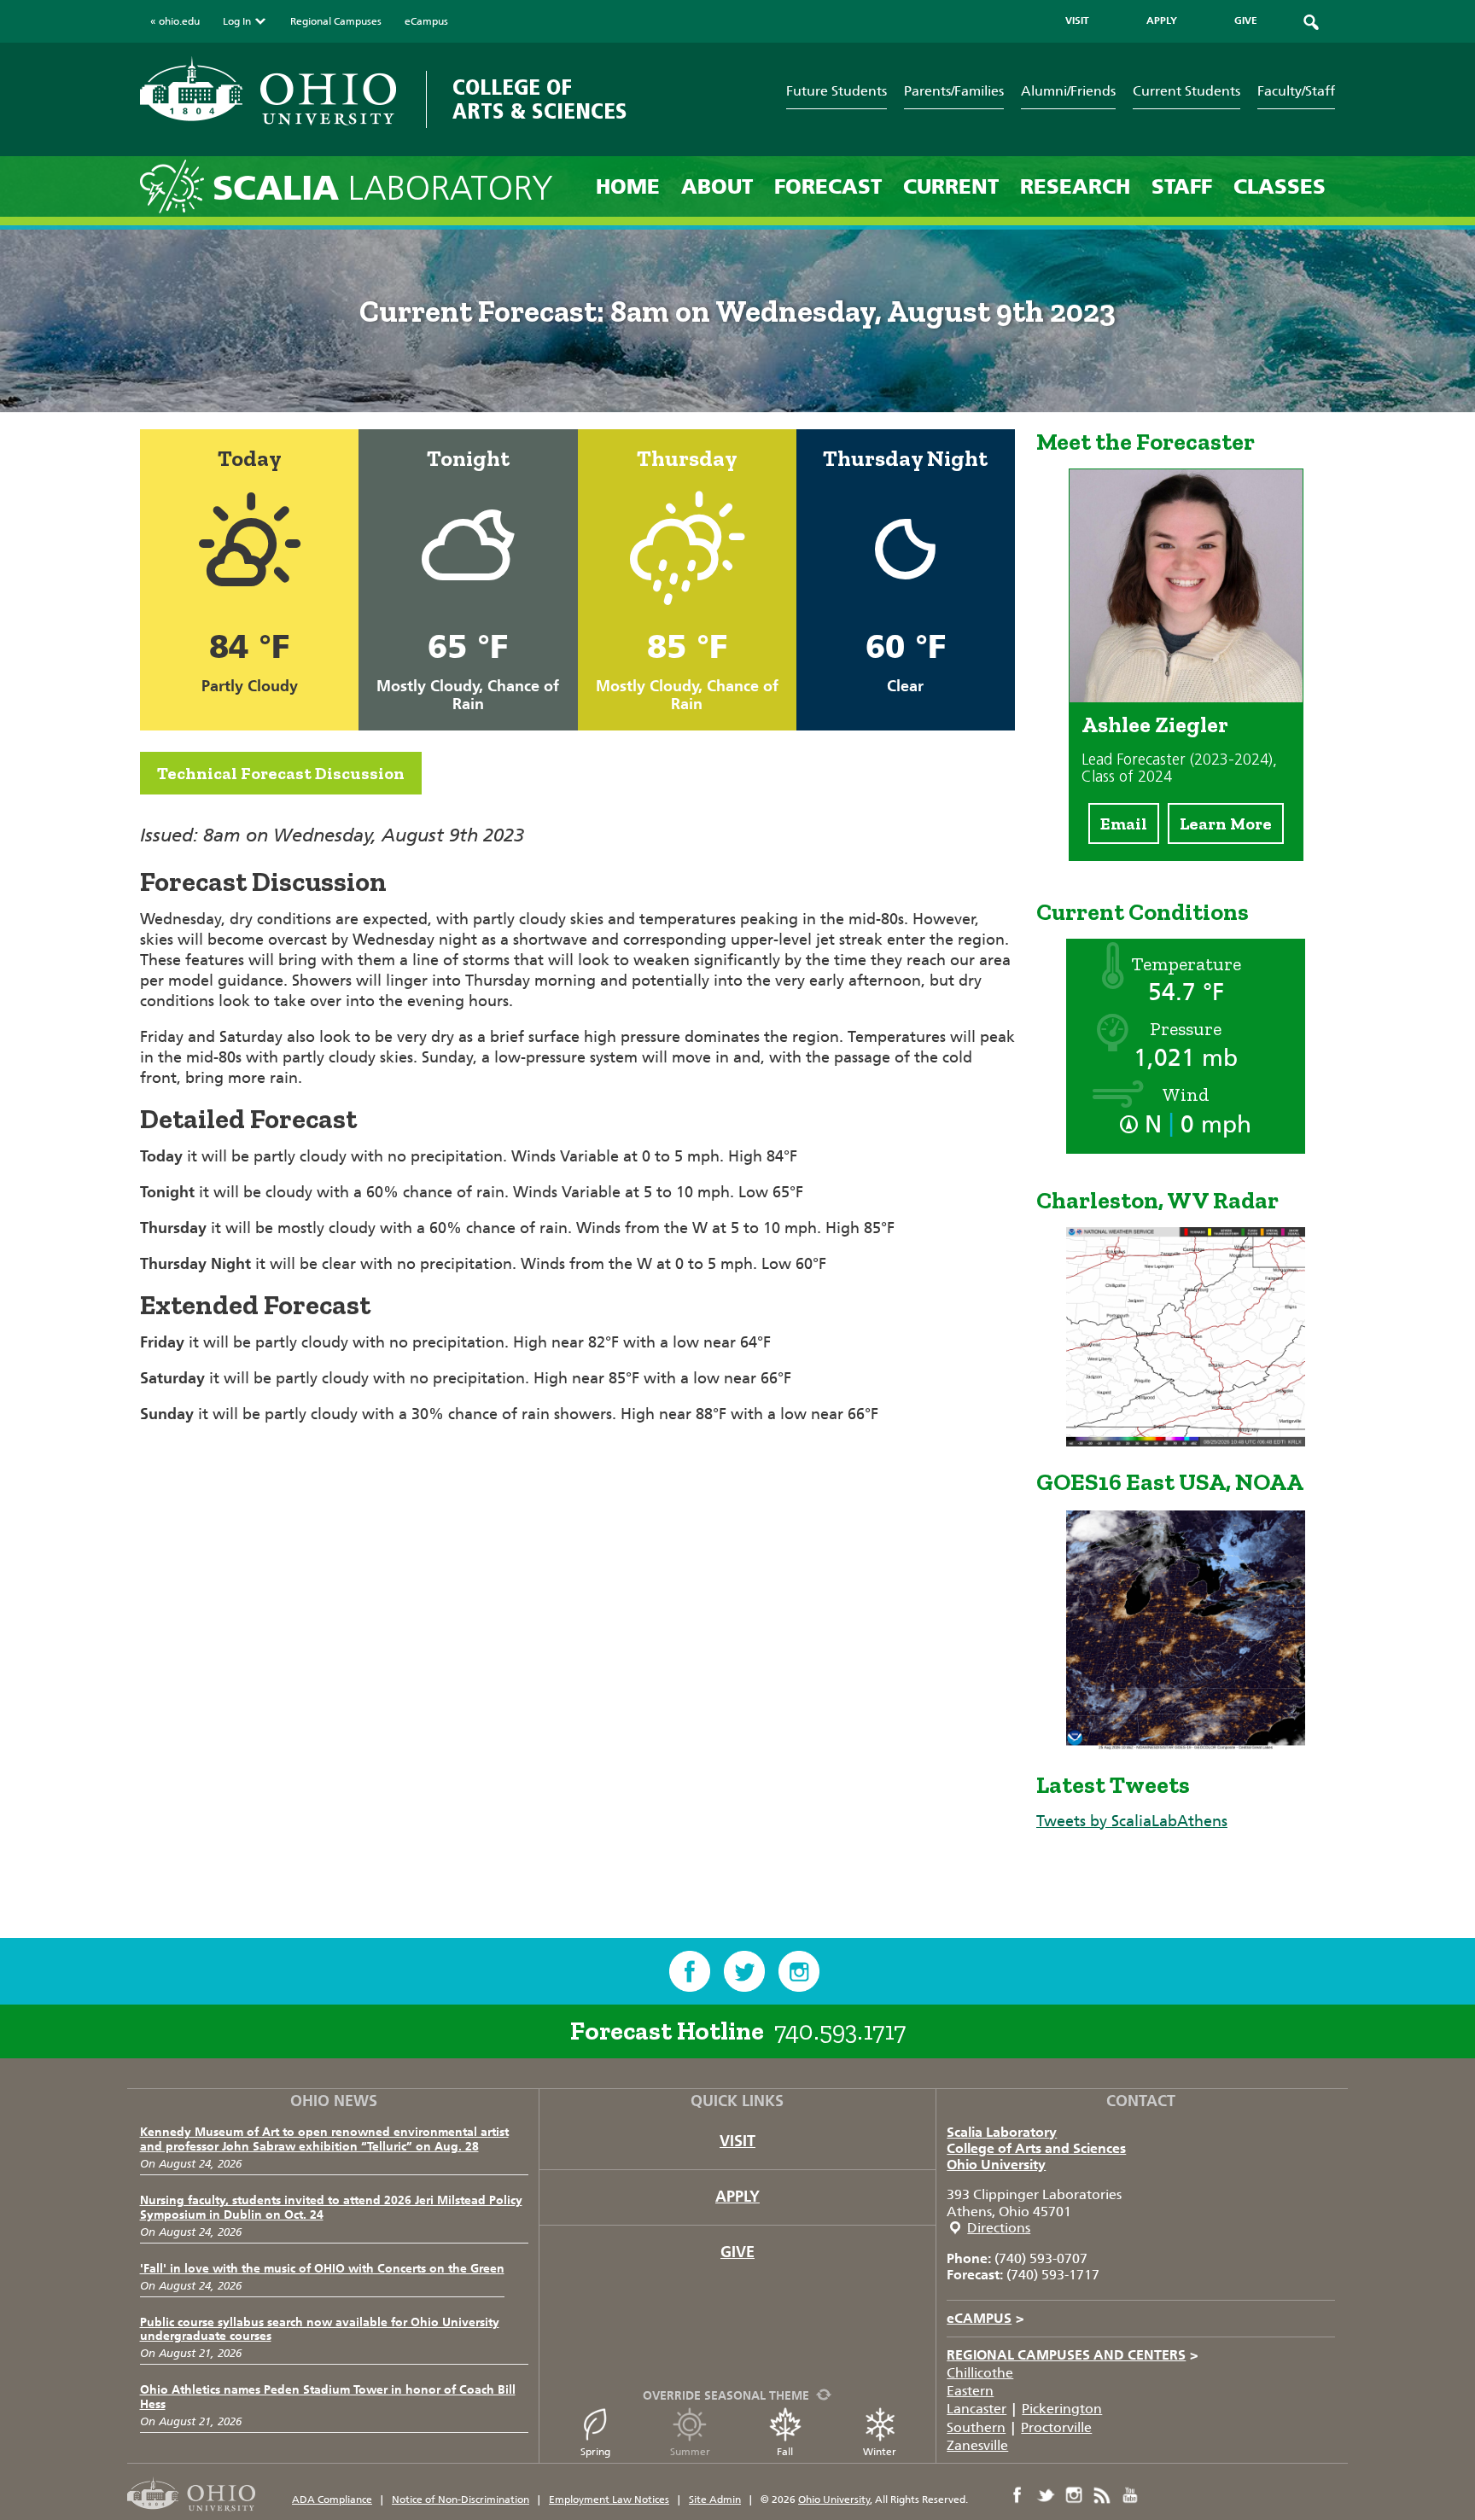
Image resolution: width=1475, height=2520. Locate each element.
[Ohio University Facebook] (1017, 2495)
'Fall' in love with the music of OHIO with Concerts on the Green (322, 2269)
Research (1075, 186)
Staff (1182, 186)
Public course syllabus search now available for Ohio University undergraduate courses (320, 2330)
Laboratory (383, 188)
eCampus (426, 21)
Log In (237, 21)
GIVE (1246, 20)
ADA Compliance (332, 2500)
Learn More (1226, 824)
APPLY (1162, 20)
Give (737, 2252)
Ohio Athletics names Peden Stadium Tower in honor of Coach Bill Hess (328, 2397)
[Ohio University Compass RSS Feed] (1102, 2495)
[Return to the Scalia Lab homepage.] (176, 186)
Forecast (828, 186)
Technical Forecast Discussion (281, 773)
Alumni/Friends (1068, 91)
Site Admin (715, 2500)
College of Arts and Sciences (1036, 2148)
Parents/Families (954, 91)
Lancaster (977, 2409)
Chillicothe (980, 2373)
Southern (976, 2427)
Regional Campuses (336, 21)
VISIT (1077, 20)
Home (628, 186)
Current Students (1186, 91)
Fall (785, 2452)
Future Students (837, 91)
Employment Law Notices (609, 2500)
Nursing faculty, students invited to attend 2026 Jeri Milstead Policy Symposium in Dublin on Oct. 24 (331, 2208)
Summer (690, 2452)
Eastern (970, 2391)
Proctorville (1056, 2427)
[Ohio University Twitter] (1046, 2495)
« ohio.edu (175, 21)
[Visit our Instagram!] (799, 1971)
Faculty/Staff (1296, 91)
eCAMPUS (985, 2318)
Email (1124, 824)
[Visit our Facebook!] (690, 1971)
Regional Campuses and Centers (1073, 2355)
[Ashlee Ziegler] (1186, 697)
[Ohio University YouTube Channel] (1130, 2495)
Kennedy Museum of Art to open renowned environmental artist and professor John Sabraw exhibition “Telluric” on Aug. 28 (324, 2139)
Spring (595, 2452)
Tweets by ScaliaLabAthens (1132, 1821)
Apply (737, 2197)
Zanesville (977, 2445)
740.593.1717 (840, 2031)
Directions (999, 2228)
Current (951, 186)
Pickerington (1062, 2409)
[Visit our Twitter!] (744, 1971)
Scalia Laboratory (1002, 2132)
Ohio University (996, 2165)
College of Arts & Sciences (540, 99)
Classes (1280, 186)
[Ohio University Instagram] (1074, 2495)
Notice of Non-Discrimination (461, 2500)
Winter (880, 2452)
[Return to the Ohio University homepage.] (268, 91)
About (717, 186)
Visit (737, 2141)
